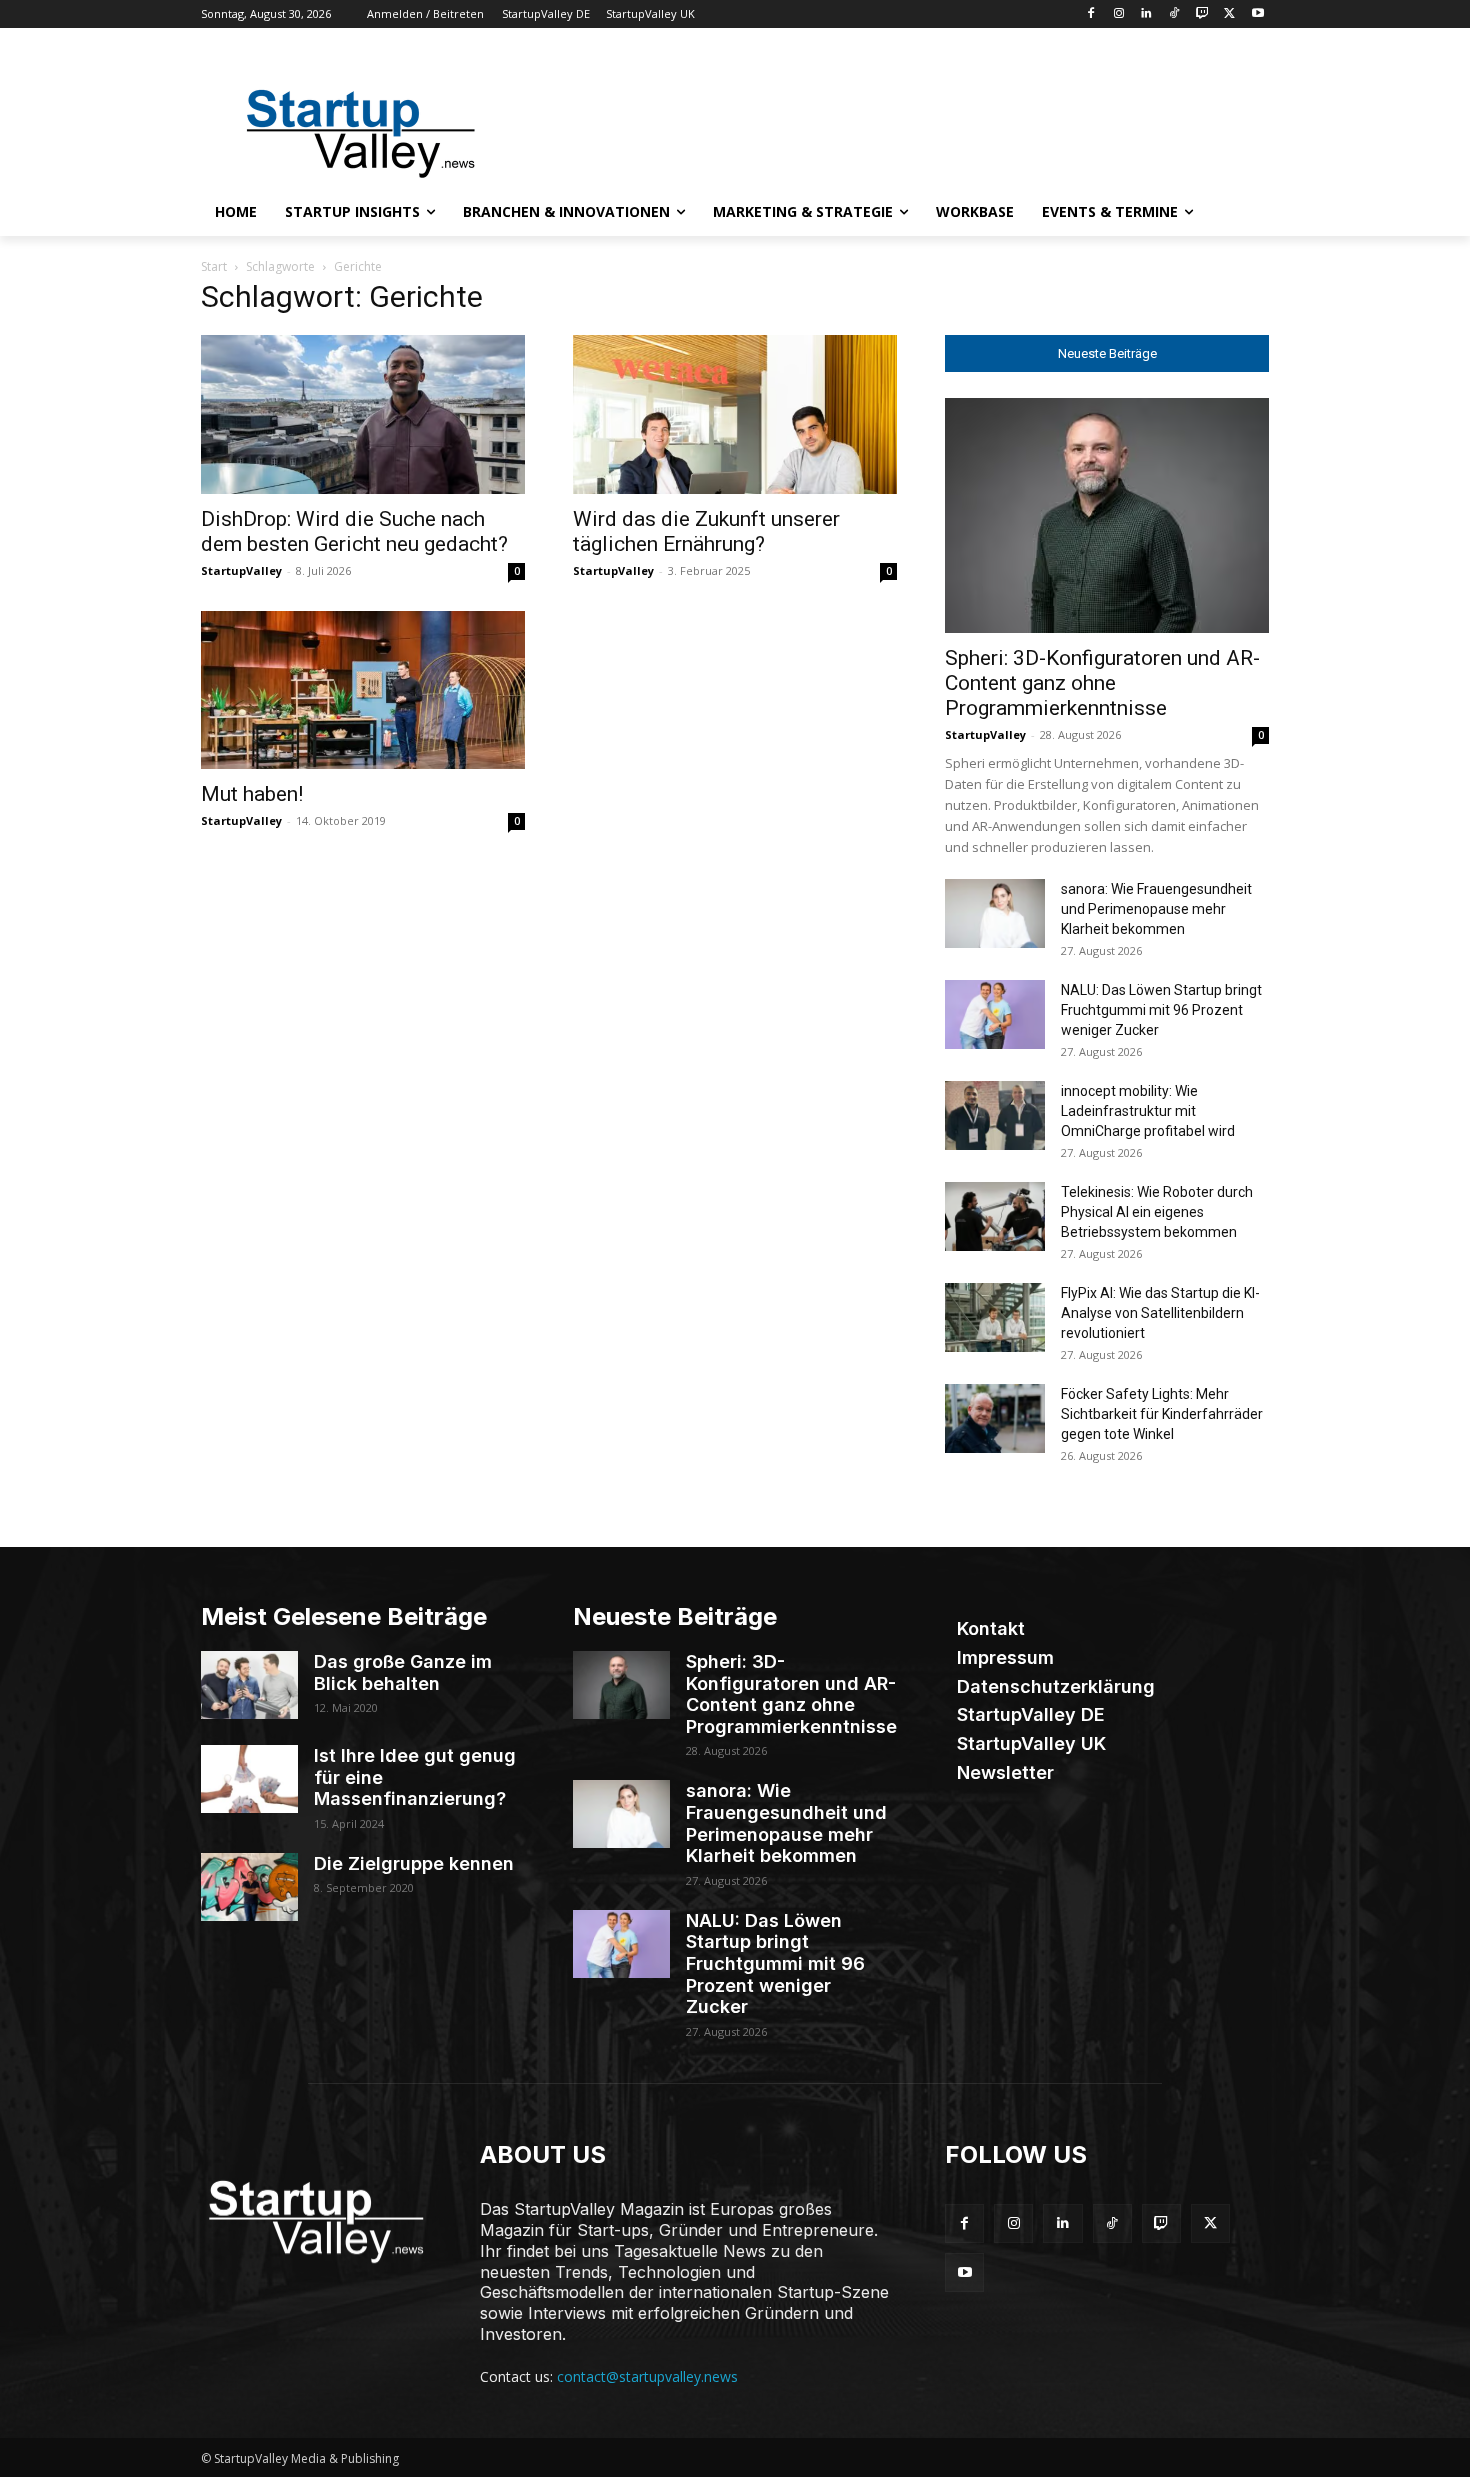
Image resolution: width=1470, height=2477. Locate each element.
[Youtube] (1257, 14)
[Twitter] (1229, 14)
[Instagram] (1118, 14)
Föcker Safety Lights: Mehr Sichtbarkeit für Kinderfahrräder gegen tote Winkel (1162, 1414)
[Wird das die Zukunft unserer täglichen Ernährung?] (735, 414)
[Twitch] (1202, 14)
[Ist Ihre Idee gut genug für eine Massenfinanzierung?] (249, 1779)
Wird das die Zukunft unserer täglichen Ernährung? (706, 531)
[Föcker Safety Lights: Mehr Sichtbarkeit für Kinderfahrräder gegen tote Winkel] (995, 1418)
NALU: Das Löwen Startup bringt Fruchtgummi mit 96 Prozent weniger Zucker (1161, 1010)
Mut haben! (252, 794)
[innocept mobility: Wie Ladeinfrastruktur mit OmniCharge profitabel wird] (995, 1115)
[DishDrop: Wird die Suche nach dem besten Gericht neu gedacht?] (363, 414)
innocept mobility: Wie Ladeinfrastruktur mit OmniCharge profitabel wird (1148, 1111)
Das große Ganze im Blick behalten (403, 1672)
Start (214, 266)
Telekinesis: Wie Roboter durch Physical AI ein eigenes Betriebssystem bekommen (1157, 1212)
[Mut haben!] (363, 690)
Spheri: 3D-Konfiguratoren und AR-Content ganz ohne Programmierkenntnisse (1102, 683)
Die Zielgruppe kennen (414, 1863)
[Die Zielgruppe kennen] (249, 1887)
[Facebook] (1090, 14)
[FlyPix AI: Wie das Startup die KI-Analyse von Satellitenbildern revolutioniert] (995, 1317)
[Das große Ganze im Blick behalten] (249, 1685)
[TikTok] (1174, 14)
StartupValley (241, 570)
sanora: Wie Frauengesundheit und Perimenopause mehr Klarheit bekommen (1156, 909)
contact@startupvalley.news (647, 2376)
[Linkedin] (1146, 14)
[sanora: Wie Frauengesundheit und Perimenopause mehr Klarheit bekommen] (995, 913)
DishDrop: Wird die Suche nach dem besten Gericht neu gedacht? (354, 531)
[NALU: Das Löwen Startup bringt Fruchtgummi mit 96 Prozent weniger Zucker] (995, 1014)
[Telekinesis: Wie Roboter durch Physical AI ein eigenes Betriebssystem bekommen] (995, 1216)
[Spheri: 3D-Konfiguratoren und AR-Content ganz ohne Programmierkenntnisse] (1107, 515)
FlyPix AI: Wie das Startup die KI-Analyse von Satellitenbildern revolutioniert (1160, 1313)
